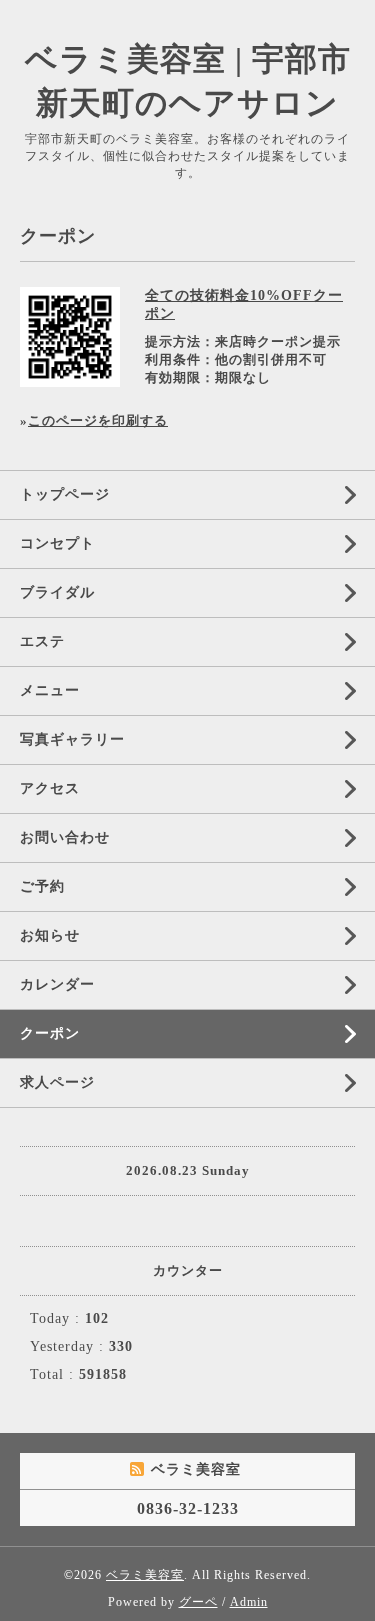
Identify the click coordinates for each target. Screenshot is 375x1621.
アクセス (50, 788)
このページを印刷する (98, 420)
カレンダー (57, 984)
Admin (249, 1602)
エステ (42, 641)
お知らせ (50, 935)
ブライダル (57, 592)
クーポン (50, 1033)
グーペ (198, 1602)
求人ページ (57, 1082)
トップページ (65, 494)
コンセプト (57, 543)
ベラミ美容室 (145, 1575)
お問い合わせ (65, 837)
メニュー (50, 690)
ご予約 (42, 886)
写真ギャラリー (72, 739)
